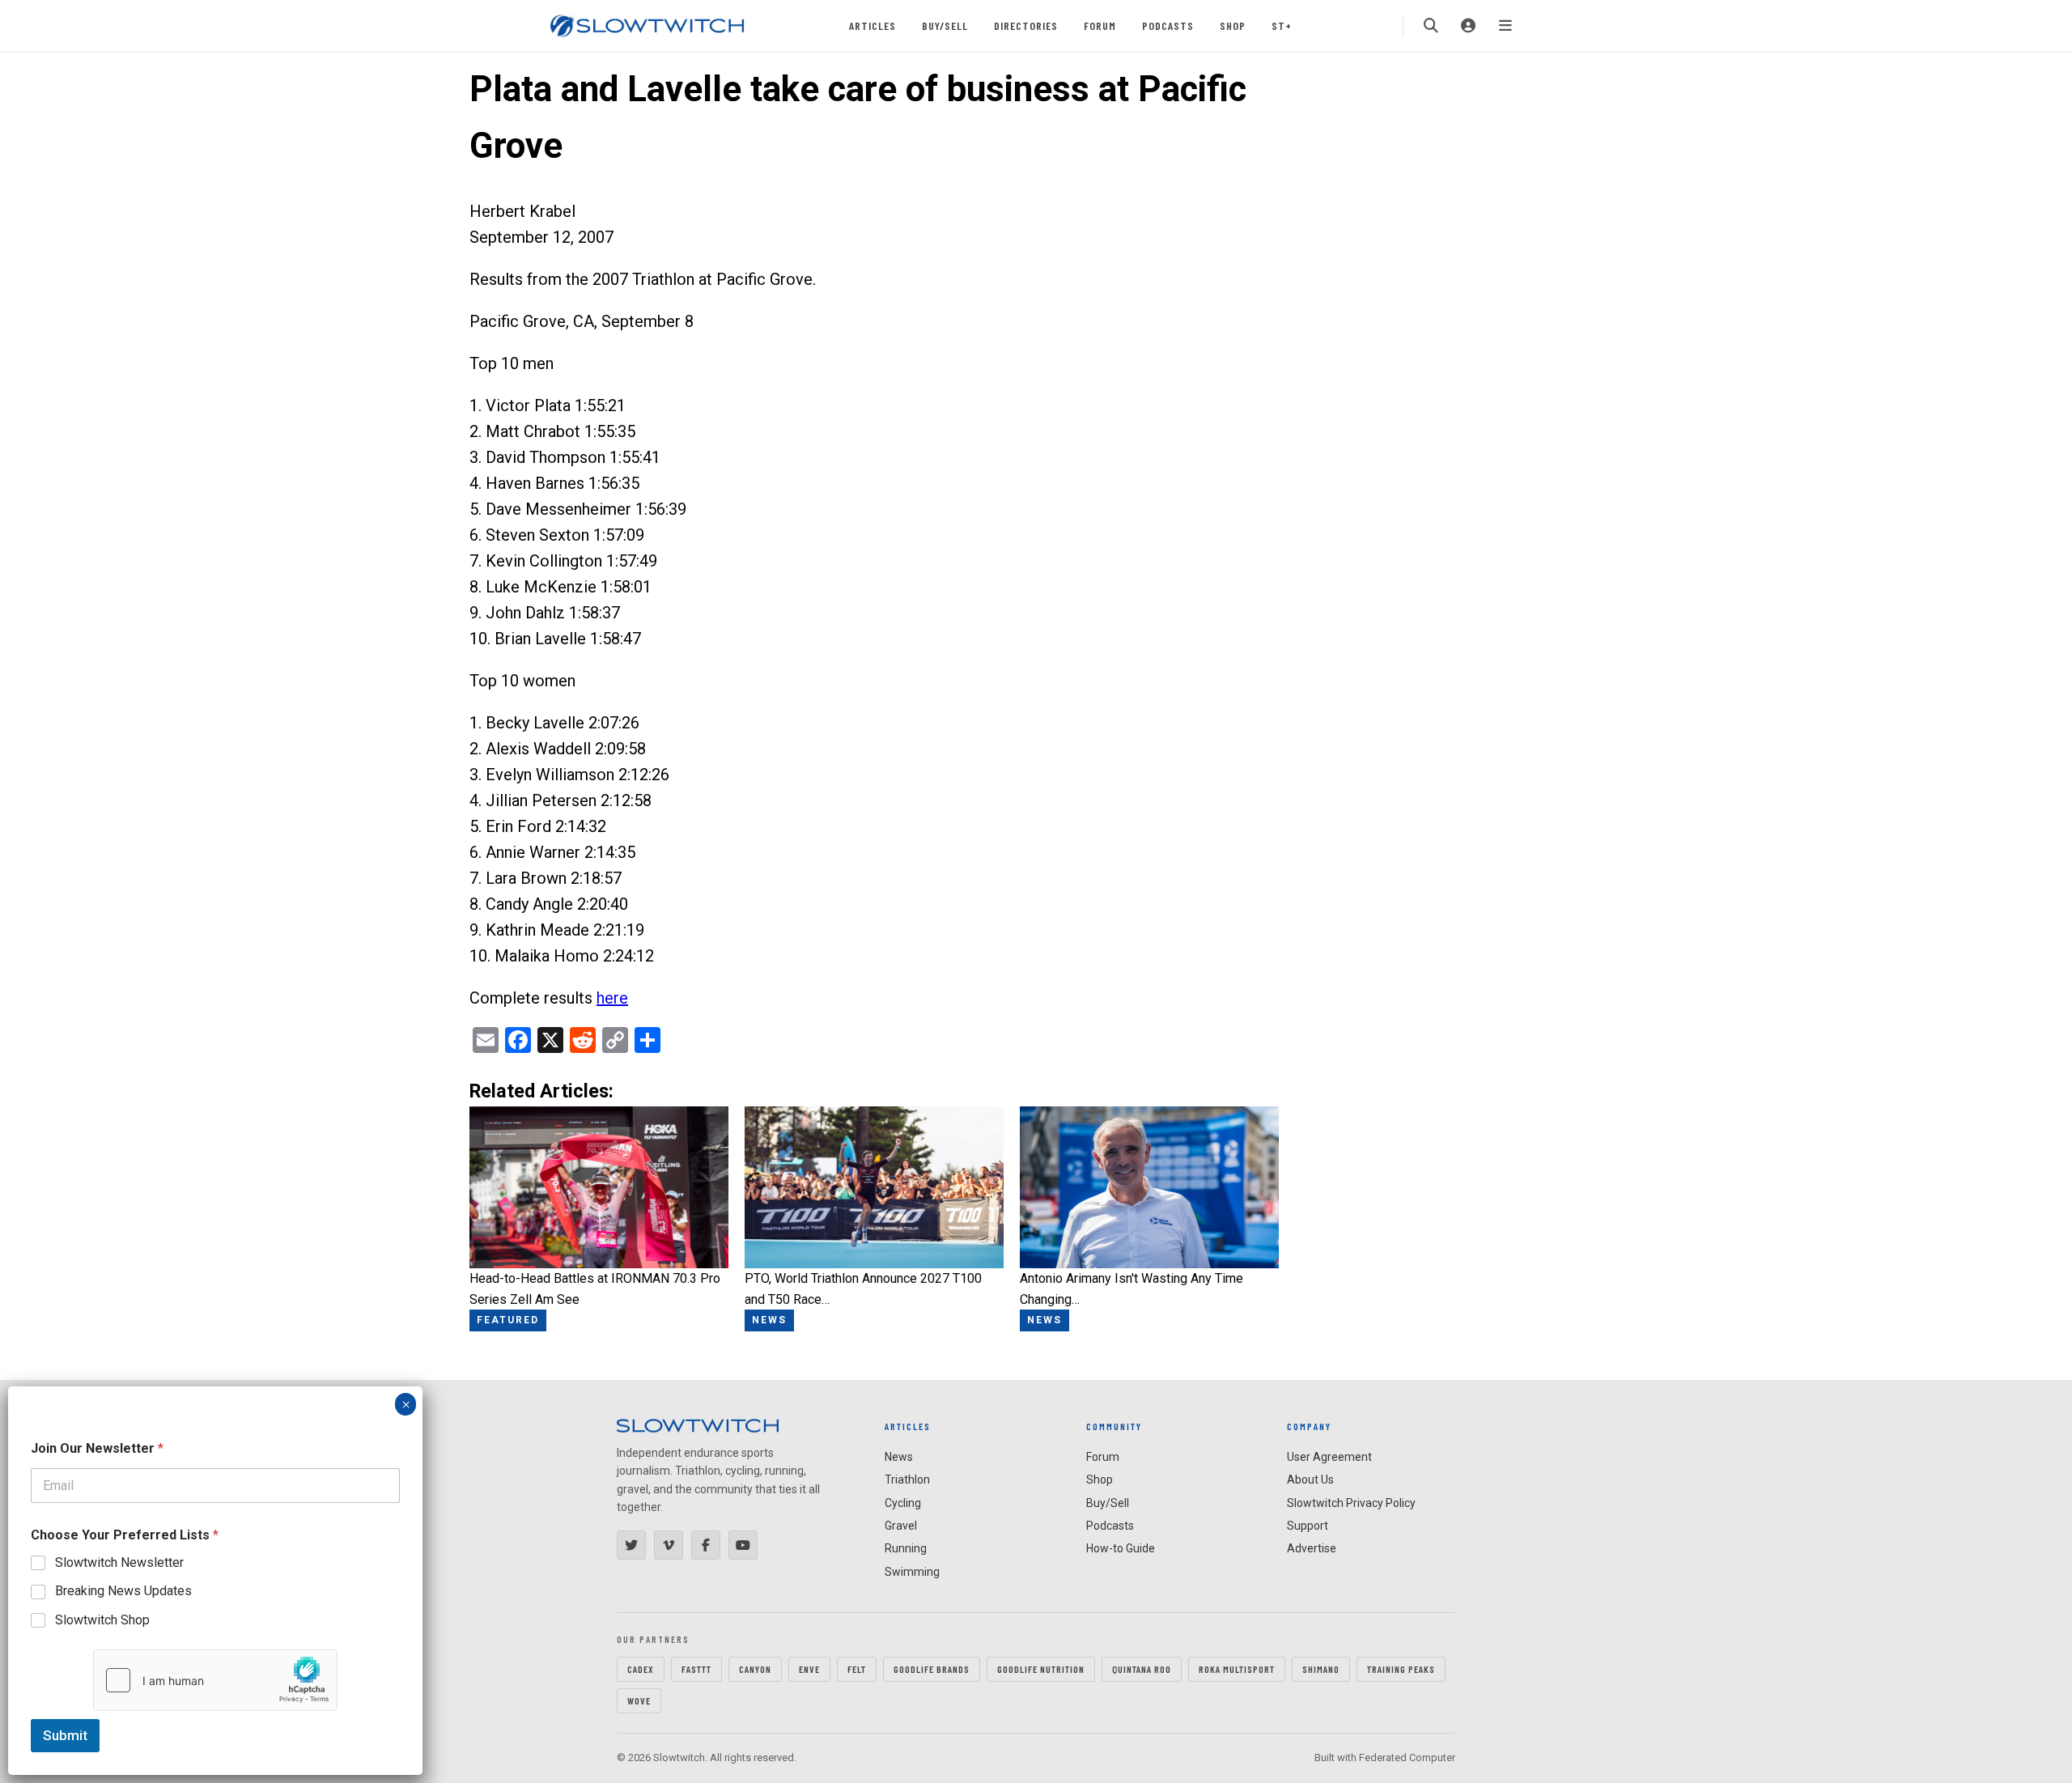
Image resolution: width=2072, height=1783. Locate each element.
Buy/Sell (945, 25)
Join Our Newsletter (97, 1448)
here (612, 998)
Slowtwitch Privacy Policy (1351, 1503)
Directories (1026, 25)
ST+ (1282, 25)
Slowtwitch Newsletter (119, 1562)
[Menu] (1505, 26)
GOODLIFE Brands (932, 1669)
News (899, 1457)
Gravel (901, 1526)
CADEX (641, 1669)
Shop (1233, 25)
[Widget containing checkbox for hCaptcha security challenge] (215, 1680)
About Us (1310, 1479)
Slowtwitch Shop (102, 1620)
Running (906, 1548)
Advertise (1312, 1548)
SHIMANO (1321, 1669)
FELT (857, 1669)
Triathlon (907, 1479)
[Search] (1431, 26)
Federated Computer (1407, 1758)
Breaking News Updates (123, 1591)
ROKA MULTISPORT (1237, 1669)
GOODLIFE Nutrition (1041, 1669)
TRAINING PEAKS (1401, 1669)
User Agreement (1329, 1457)
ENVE (809, 1669)
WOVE (639, 1700)
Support (1308, 1526)
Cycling (903, 1503)
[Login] (1468, 26)
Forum (1100, 25)
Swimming (912, 1572)
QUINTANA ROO (1142, 1669)
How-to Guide (1121, 1548)
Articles (873, 25)
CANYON (755, 1669)
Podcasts (1168, 25)
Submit (65, 1735)
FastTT (696, 1669)
